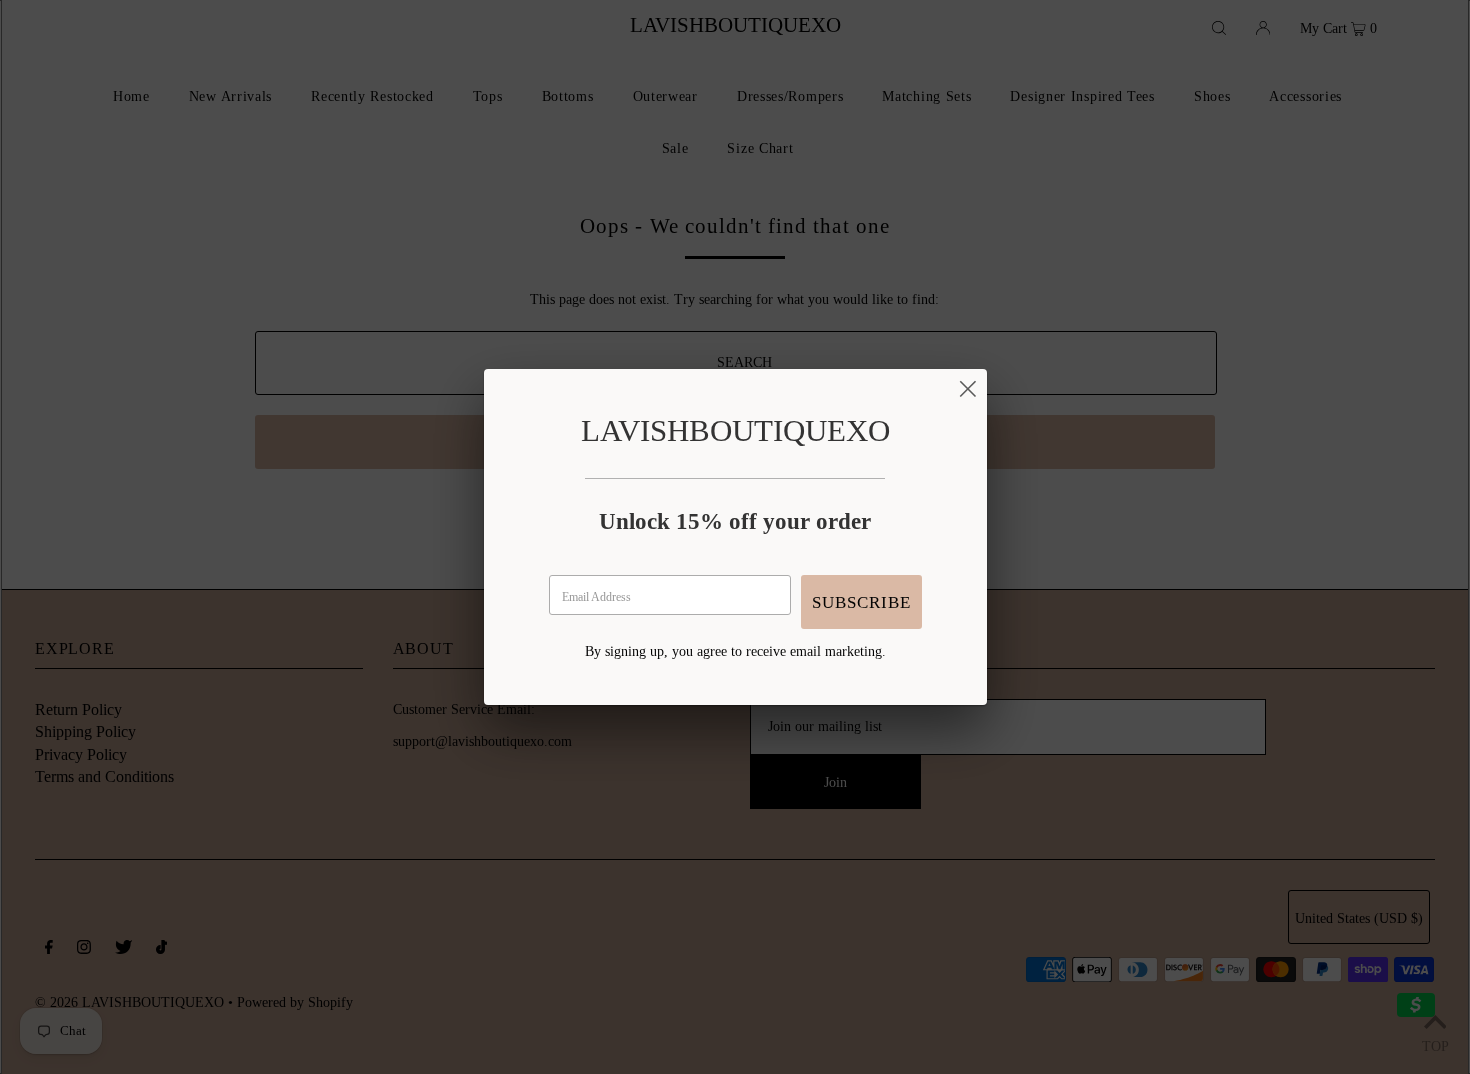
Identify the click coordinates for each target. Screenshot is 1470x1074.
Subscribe (861, 602)
